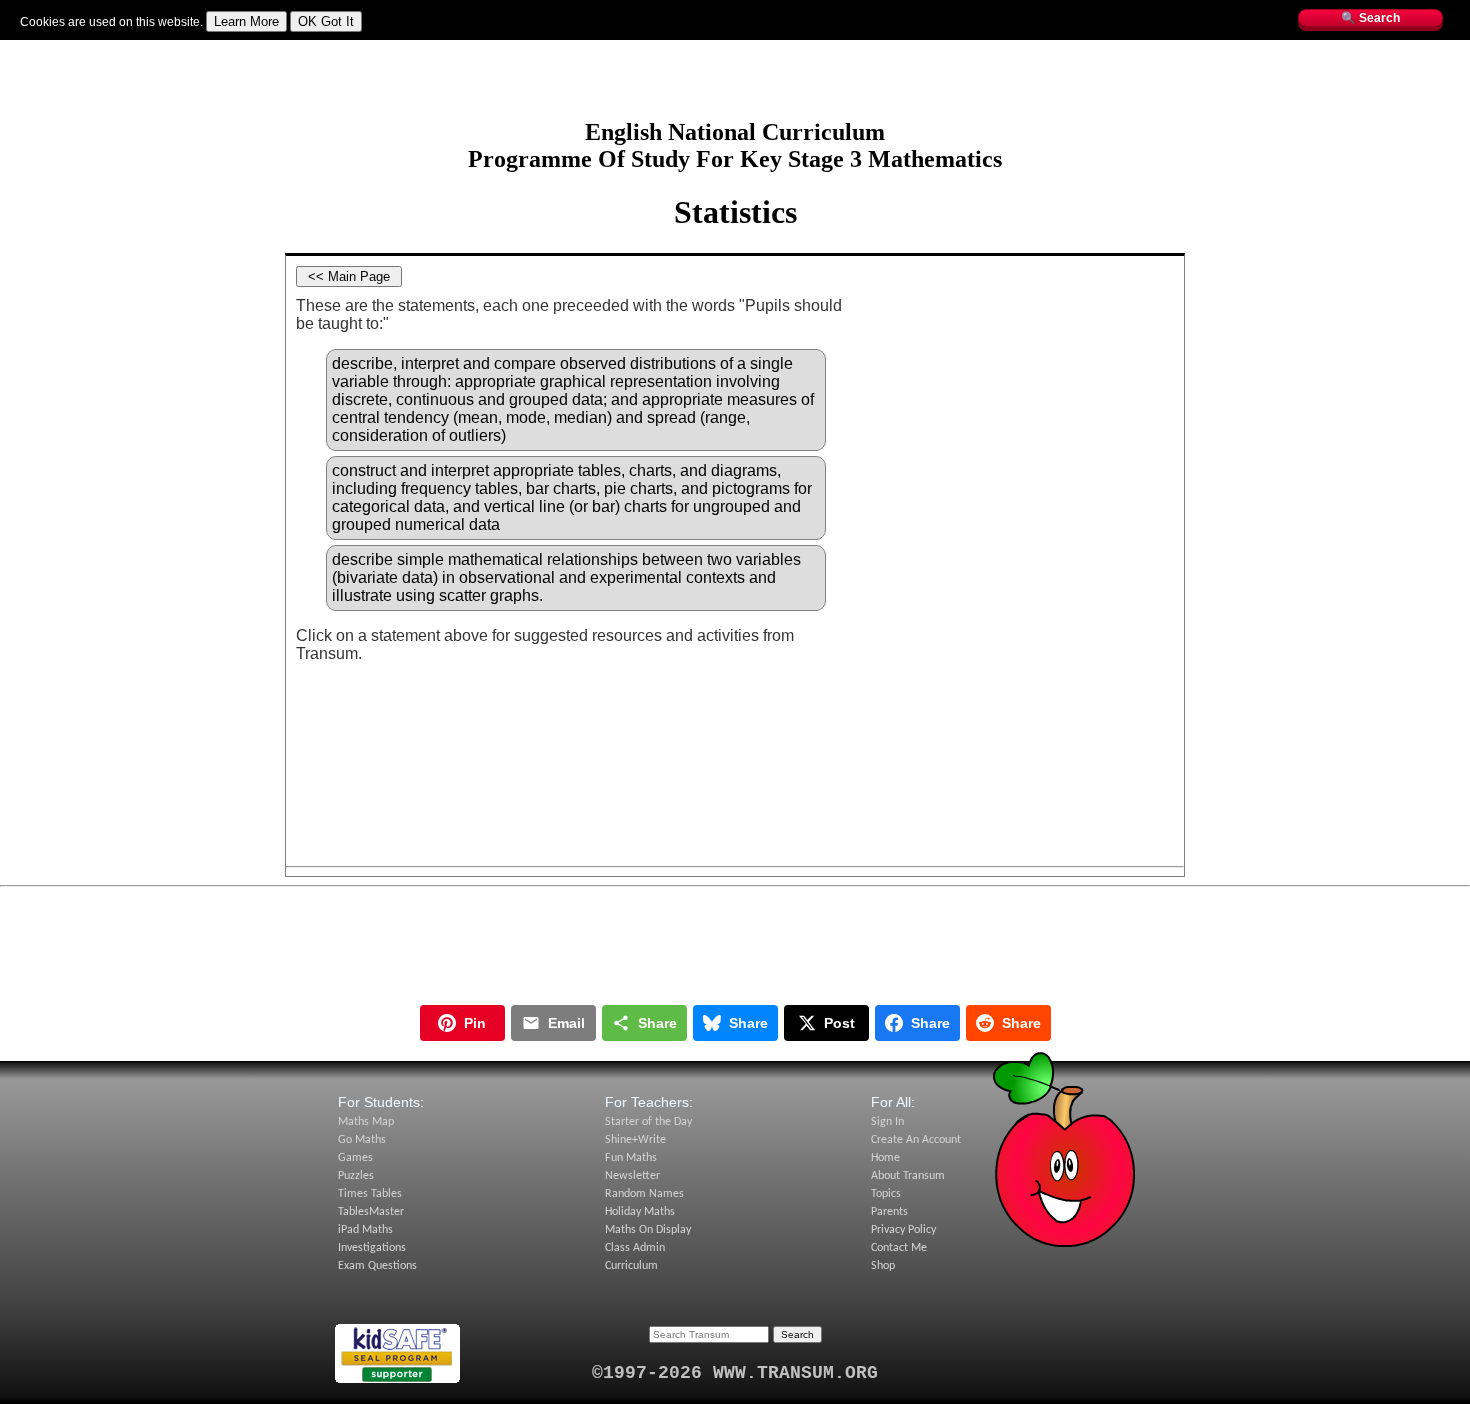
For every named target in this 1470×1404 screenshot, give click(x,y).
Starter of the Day (648, 1122)
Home (885, 1158)
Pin (475, 1023)
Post (839, 1023)
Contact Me (899, 1248)
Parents (889, 1212)
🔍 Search (1370, 18)
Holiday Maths (640, 1212)
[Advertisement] (735, 87)
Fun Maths (286, 49)
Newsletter (632, 1176)
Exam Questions (377, 1266)
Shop (883, 1266)
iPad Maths (365, 1230)
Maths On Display (648, 1230)
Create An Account (916, 1140)
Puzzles (356, 1176)
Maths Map (354, 49)
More (451, 49)
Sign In (39, 49)
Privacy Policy (903, 1230)
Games (355, 1158)
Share (657, 1023)
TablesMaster (371, 1212)
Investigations (372, 1248)
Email (566, 1023)
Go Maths (362, 1140)
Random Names (644, 1194)
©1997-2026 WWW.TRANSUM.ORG (735, 1373)
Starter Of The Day (117, 49)
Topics (410, 49)
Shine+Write (635, 1140)
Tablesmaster (212, 49)
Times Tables (370, 1194)
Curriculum (631, 1266)
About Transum (908, 1176)
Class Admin (635, 1248)
